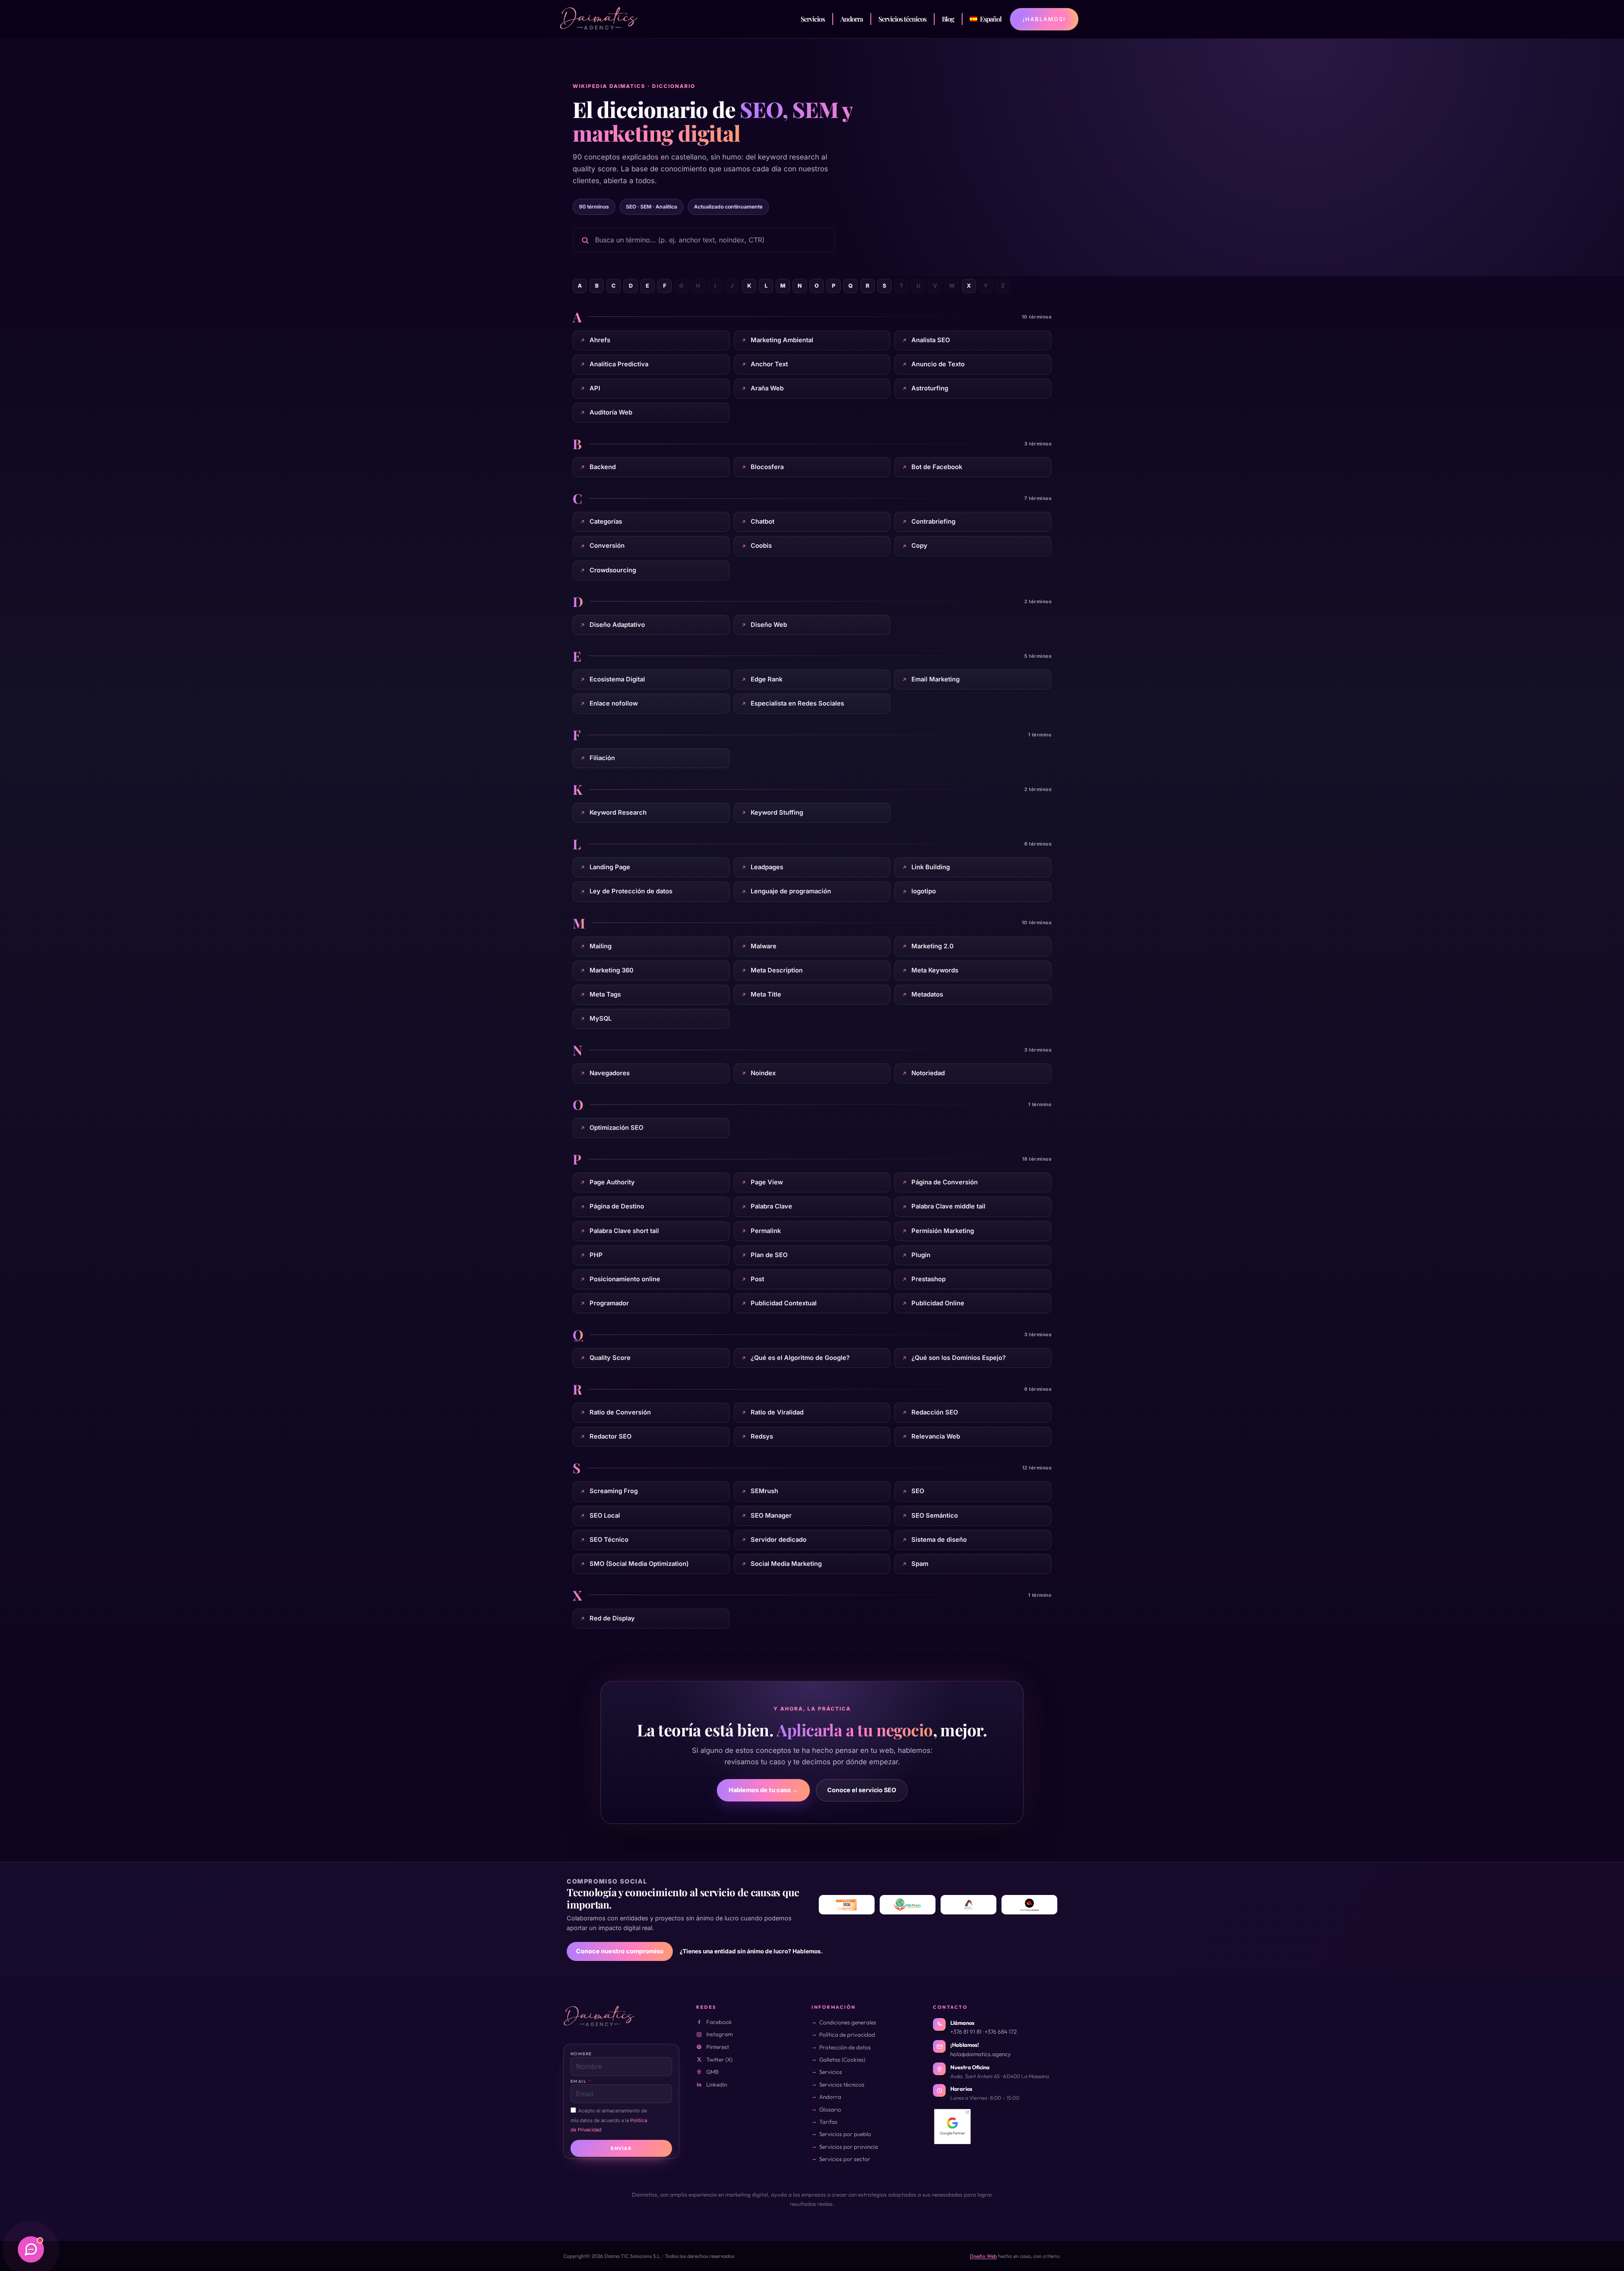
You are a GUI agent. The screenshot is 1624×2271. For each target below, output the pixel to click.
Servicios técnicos (902, 19)
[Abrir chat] (31, 2249)
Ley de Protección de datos (631, 891)
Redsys (762, 1436)
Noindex (763, 1073)
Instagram (719, 2034)
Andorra (852, 19)
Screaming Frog (614, 1491)
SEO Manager (771, 1516)
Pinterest (718, 2047)
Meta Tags (605, 994)
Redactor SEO (610, 1436)
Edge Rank (767, 679)
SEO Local (605, 1516)
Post (757, 1279)
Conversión (607, 546)
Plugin (921, 1255)
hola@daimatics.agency (981, 2054)
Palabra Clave (771, 1206)
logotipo (924, 891)
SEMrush (764, 1491)
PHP (596, 1255)
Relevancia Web (936, 1436)
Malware (764, 946)
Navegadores (610, 1073)
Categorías (606, 522)
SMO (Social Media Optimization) (639, 1564)
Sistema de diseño (939, 1540)
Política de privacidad (847, 2035)
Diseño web (983, 2256)
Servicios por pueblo (845, 2134)
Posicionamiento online (625, 1279)
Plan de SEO (769, 1255)
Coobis (761, 546)
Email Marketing (935, 679)
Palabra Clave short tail (624, 1231)
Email (579, 2081)
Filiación (602, 758)
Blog (948, 19)
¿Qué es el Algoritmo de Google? (800, 1358)
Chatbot (763, 522)
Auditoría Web (611, 412)
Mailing (601, 946)
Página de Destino (617, 1206)
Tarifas (828, 2122)
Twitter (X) (719, 2060)
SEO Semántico (935, 1516)
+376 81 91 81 (966, 2032)
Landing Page (610, 867)
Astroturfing (930, 388)
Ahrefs (600, 340)
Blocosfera (767, 467)
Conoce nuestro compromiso (620, 1951)
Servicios (813, 19)
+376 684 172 (1001, 2032)
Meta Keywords (935, 970)
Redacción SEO (935, 1412)
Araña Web (767, 388)
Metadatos (927, 994)
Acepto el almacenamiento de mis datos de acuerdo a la (609, 2121)
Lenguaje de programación (791, 891)
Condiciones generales (848, 2022)
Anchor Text (769, 364)
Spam (920, 1564)
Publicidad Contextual (784, 1303)
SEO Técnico (609, 1540)
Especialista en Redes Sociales (797, 703)
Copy (919, 546)
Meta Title (766, 994)
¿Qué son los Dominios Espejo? (959, 1358)
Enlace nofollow (614, 703)
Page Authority (612, 1182)
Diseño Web (769, 625)
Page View (767, 1182)
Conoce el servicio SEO (862, 1790)
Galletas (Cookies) (842, 2060)
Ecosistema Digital (617, 679)
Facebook (719, 2022)
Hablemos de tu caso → (763, 1790)
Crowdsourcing (613, 570)
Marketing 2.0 (933, 946)
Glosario (830, 2109)
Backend (603, 467)
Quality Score (610, 1358)
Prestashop (929, 1279)
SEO (918, 1491)
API (595, 388)
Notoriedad (928, 1073)
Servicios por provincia (849, 2147)
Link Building (931, 867)
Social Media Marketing (786, 1564)
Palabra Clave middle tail (948, 1206)
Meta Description (777, 970)
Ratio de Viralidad (777, 1412)
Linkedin (717, 2084)
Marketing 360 (612, 970)
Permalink (766, 1231)
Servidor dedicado (779, 1540)
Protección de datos (845, 2047)
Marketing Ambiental (782, 340)
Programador (609, 1303)
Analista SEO (931, 340)
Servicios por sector (845, 2159)
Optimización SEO (616, 1128)
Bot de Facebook (937, 467)
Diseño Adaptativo (617, 625)
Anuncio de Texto (938, 364)
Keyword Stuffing (777, 813)
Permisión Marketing (943, 1231)
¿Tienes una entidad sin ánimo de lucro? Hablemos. (751, 1951)
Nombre (581, 2054)
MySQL (601, 1019)
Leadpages (767, 867)
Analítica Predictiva (619, 364)
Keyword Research (618, 813)
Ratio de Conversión (620, 1412)
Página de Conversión (945, 1182)
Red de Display (612, 1618)
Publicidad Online (938, 1303)
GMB (712, 2072)
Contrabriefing (933, 522)
